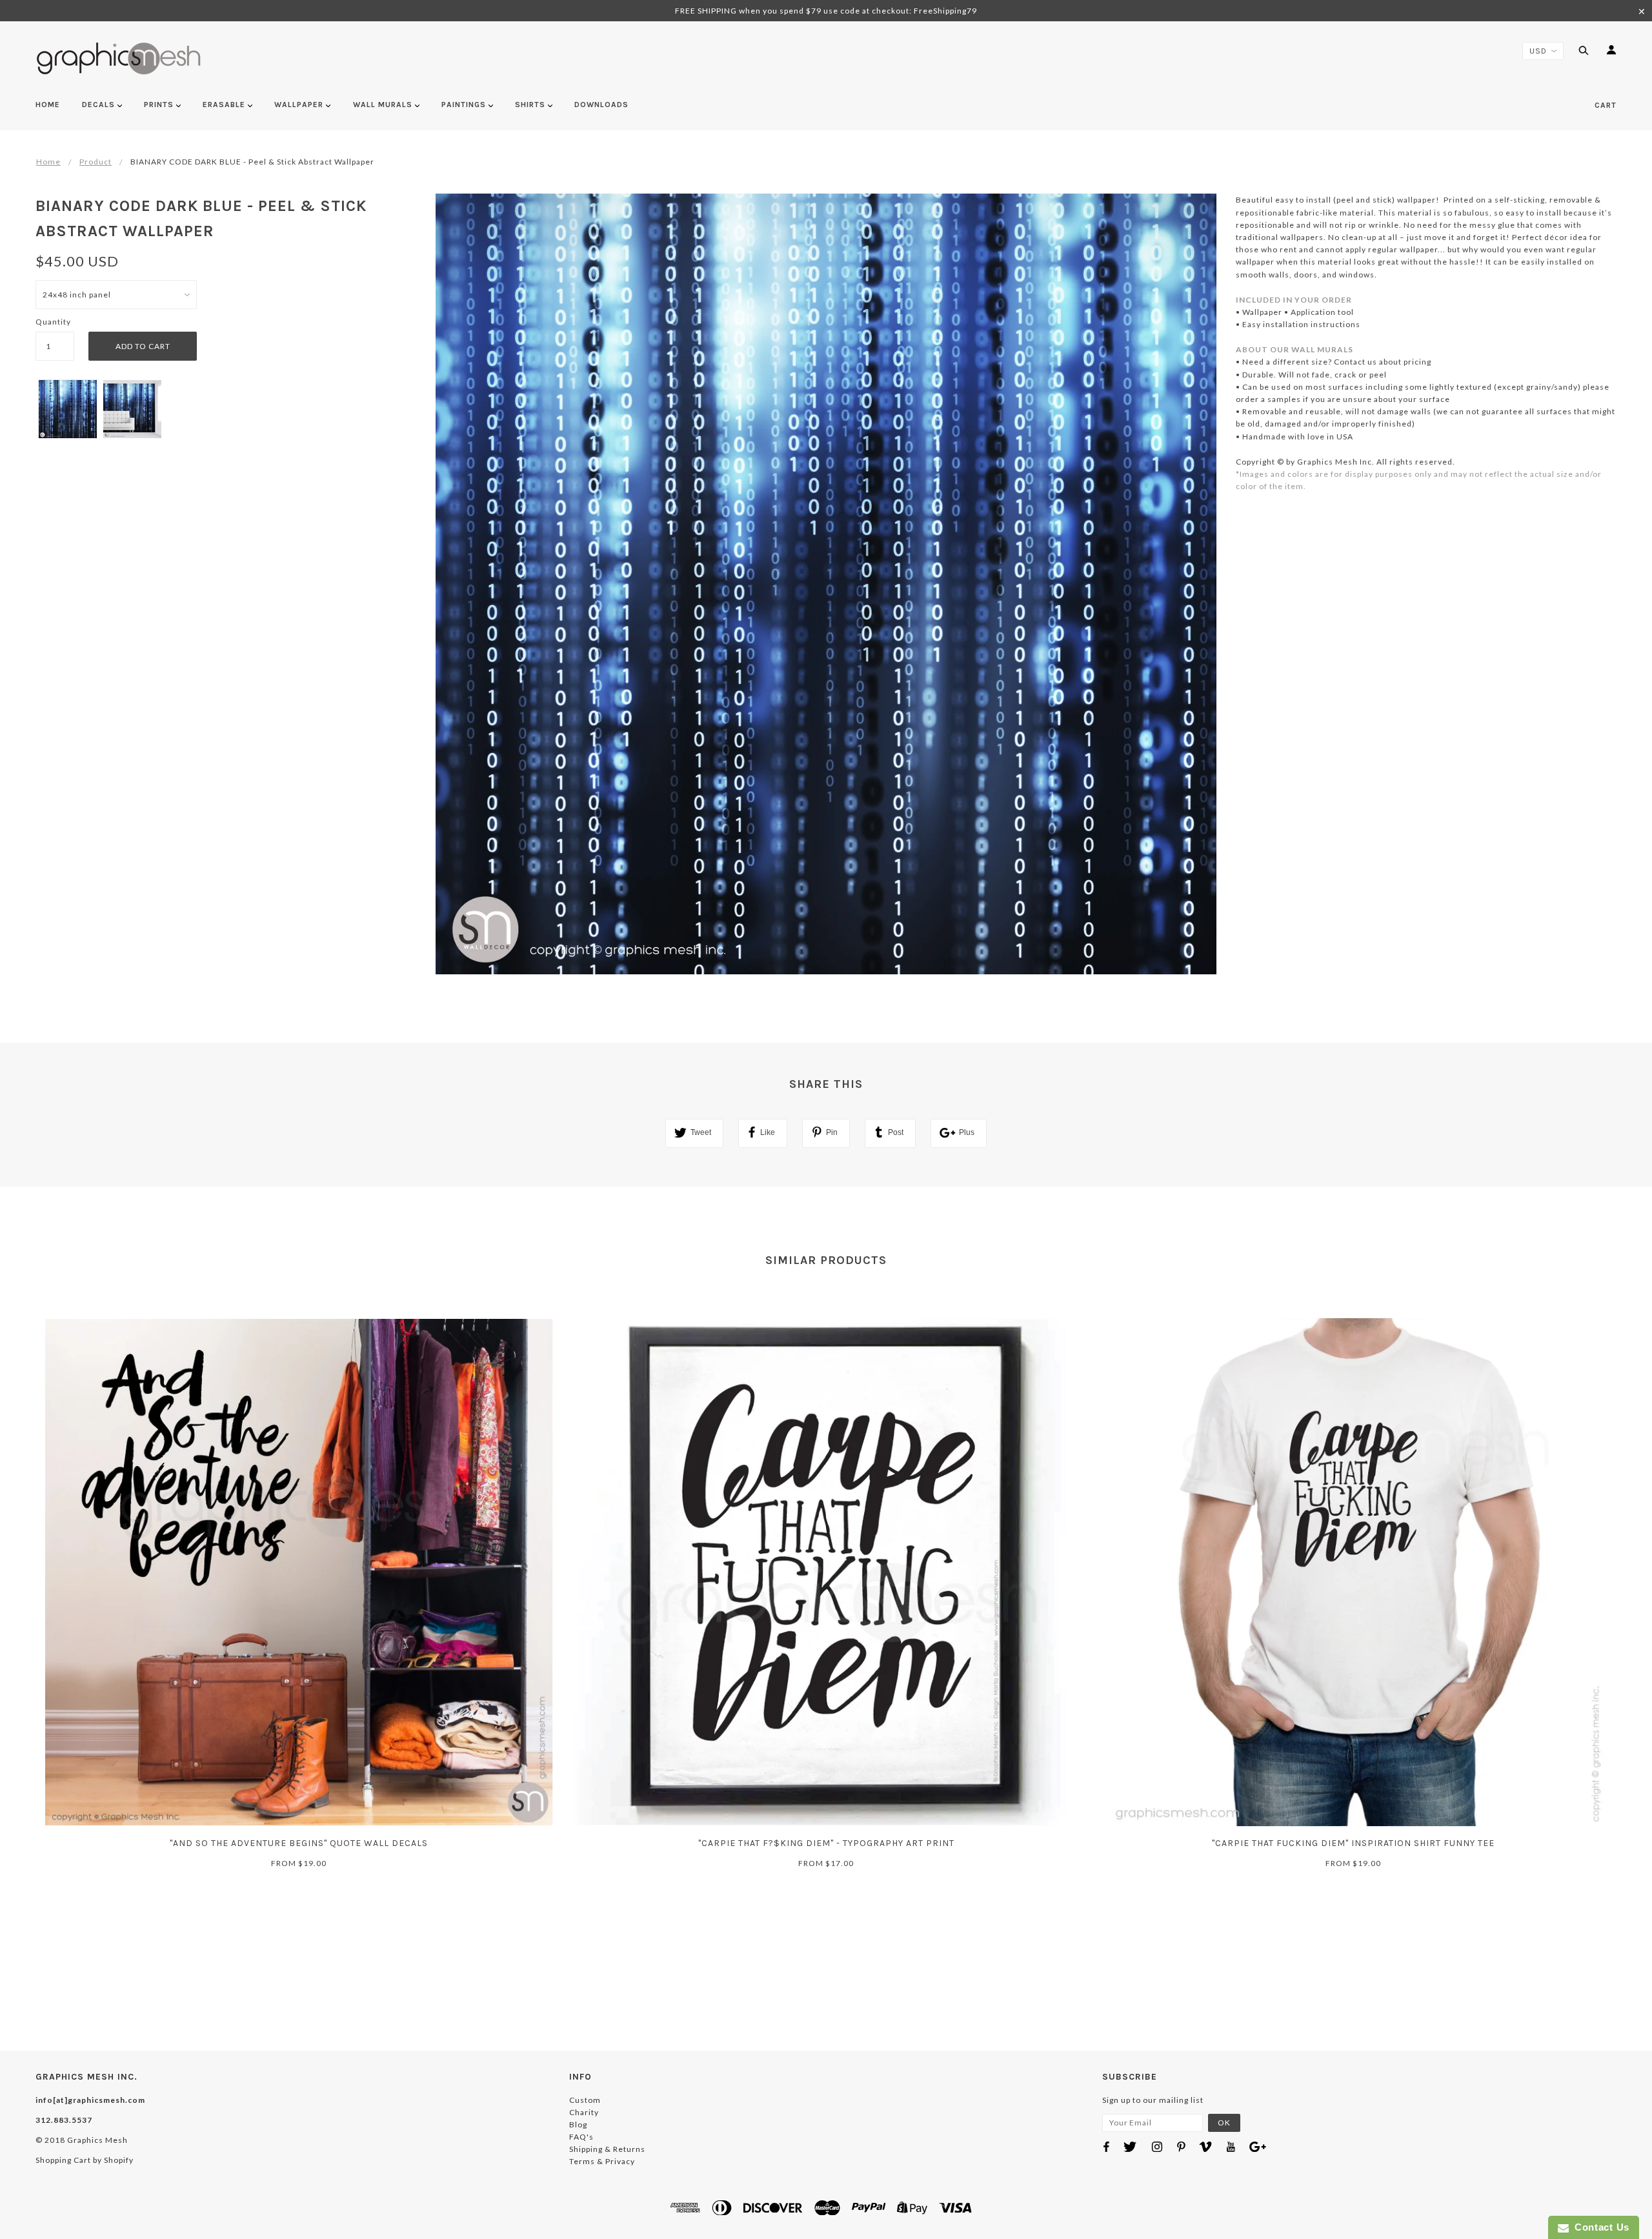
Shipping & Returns (607, 2149)
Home (48, 162)
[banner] (119, 58)
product (96, 162)
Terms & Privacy (602, 2161)
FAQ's (581, 2137)
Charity (584, 2112)
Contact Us (1599, 2227)
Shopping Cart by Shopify (85, 2160)
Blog (578, 2124)
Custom (585, 2100)
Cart (1606, 105)
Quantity (53, 322)
